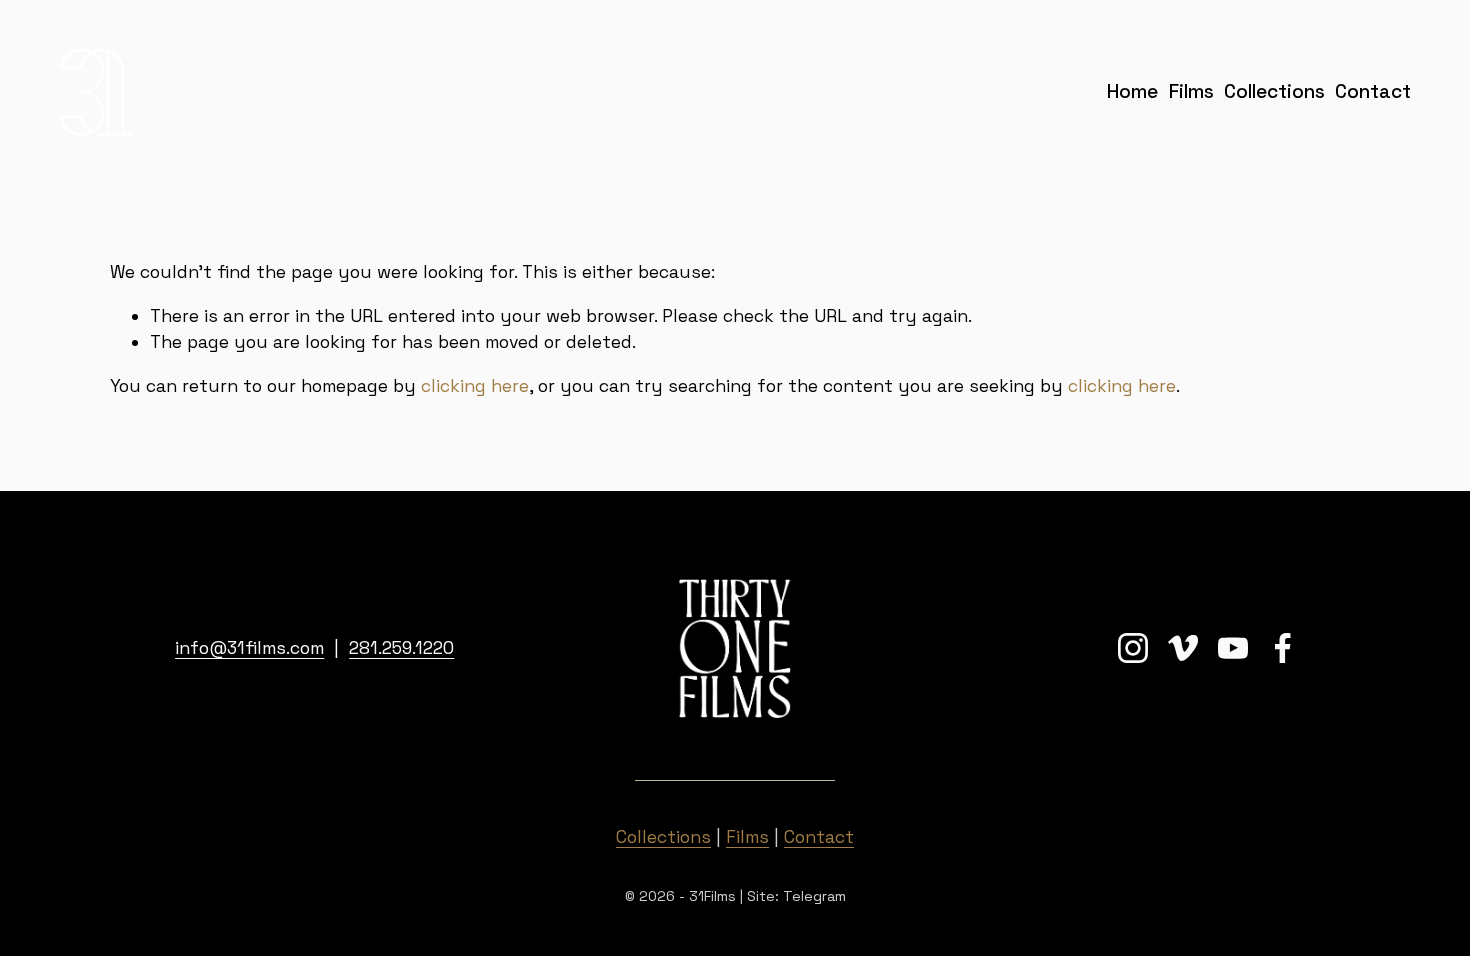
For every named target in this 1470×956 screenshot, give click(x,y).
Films (1191, 91)
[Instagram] (1133, 648)
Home (1132, 91)
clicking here (475, 386)
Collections (1274, 91)
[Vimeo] (1183, 648)
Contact (1373, 91)
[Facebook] (1283, 648)
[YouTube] (1233, 648)
